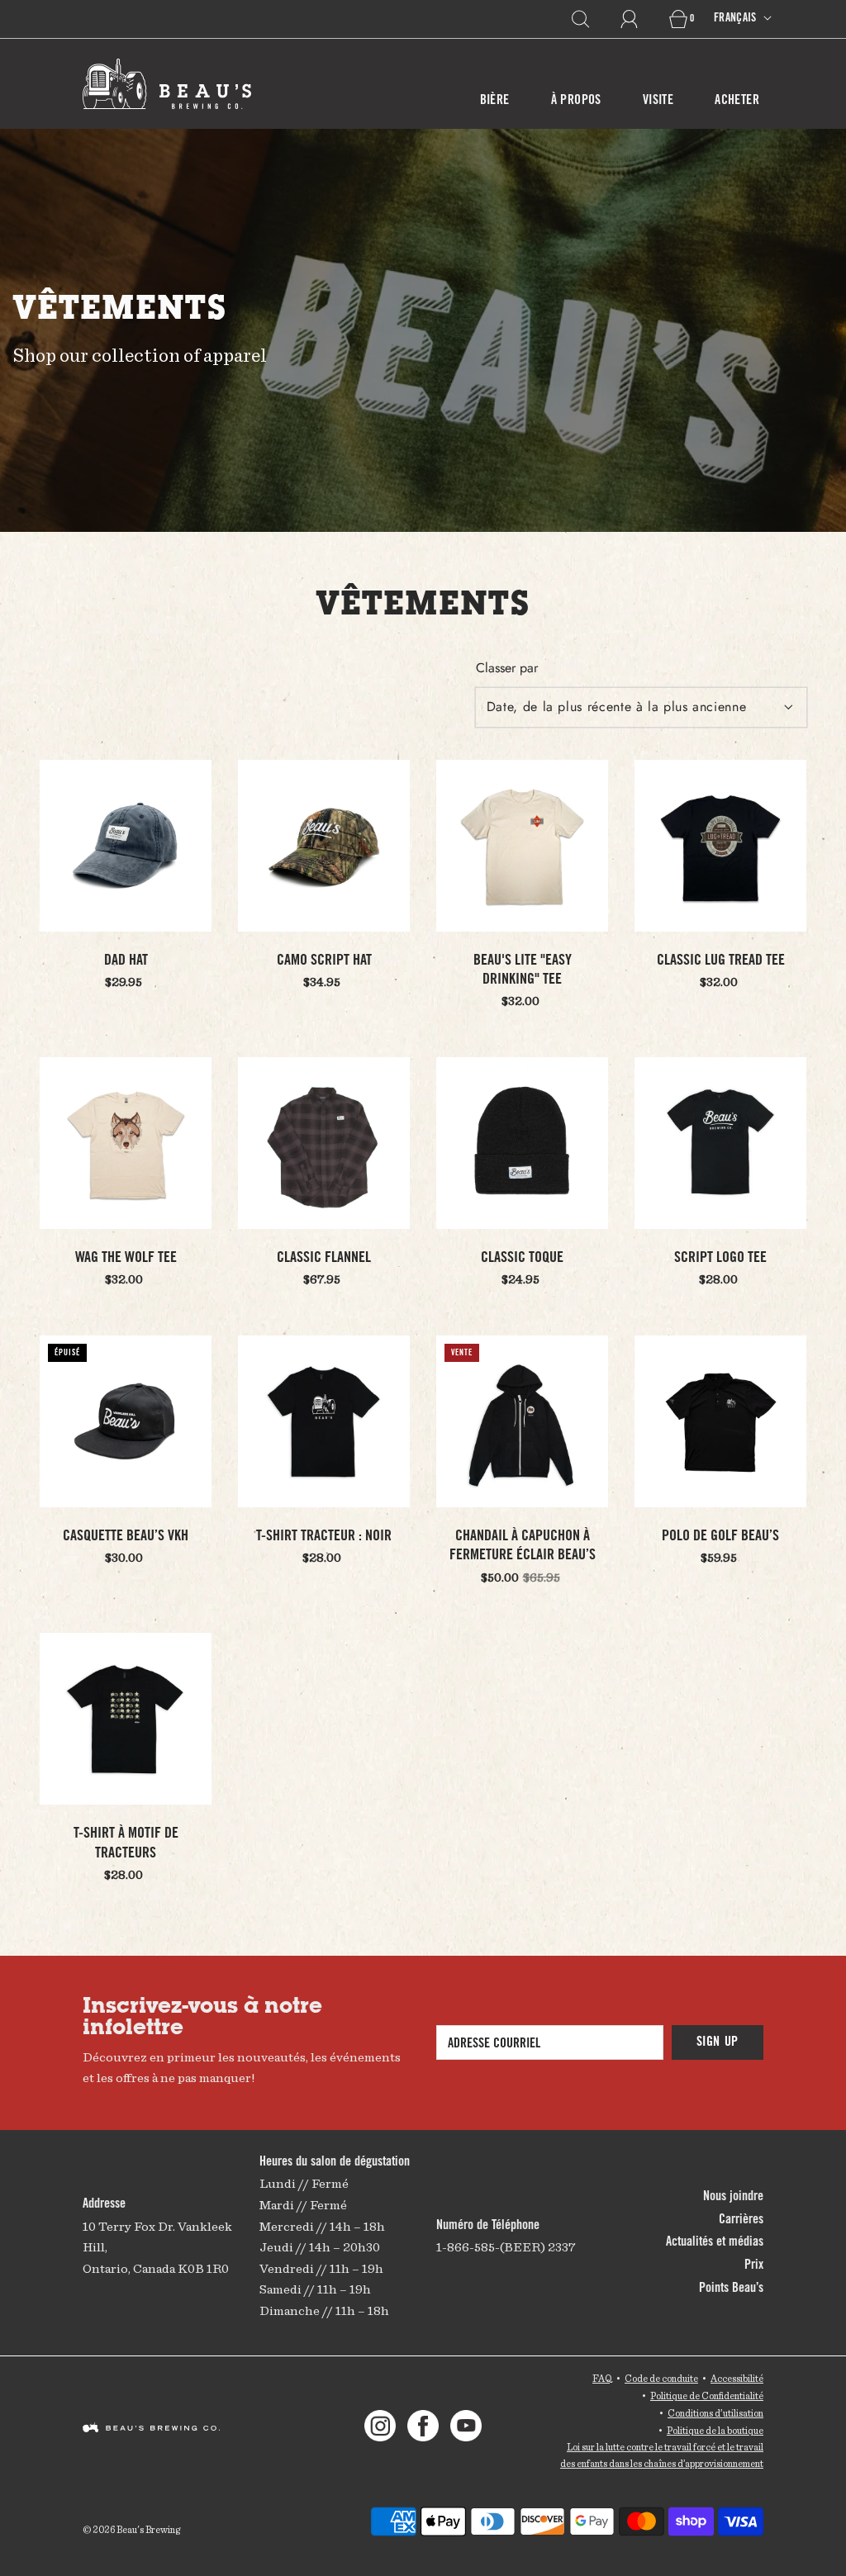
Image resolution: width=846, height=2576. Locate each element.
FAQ (602, 2378)
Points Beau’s (731, 2289)
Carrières (741, 2220)
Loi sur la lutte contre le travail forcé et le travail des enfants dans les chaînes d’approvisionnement (662, 2455)
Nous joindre (733, 2197)
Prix (754, 2265)
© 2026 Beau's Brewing (131, 2529)
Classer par (507, 668)
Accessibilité (737, 2378)
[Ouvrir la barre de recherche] (590, 19)
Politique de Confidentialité (707, 2396)
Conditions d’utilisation (715, 2413)
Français (737, 19)
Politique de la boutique (715, 2430)
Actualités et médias (715, 2242)
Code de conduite (661, 2378)
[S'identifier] (639, 19)
